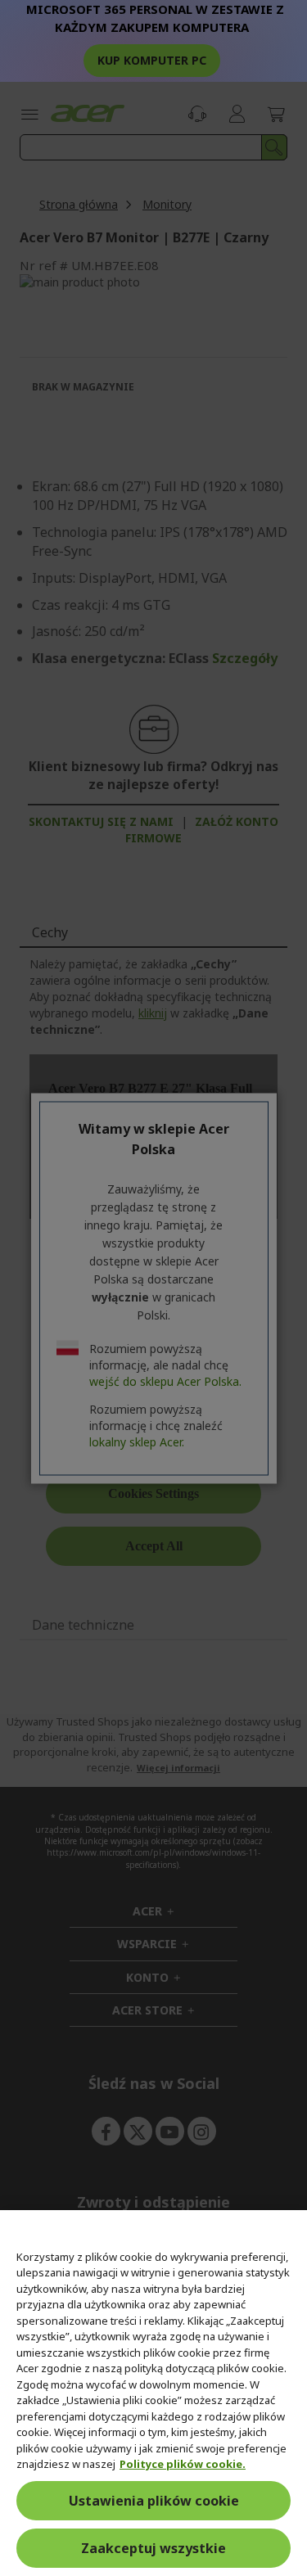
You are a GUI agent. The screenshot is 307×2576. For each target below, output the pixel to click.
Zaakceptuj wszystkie (153, 2548)
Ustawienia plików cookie (154, 2501)
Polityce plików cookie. (183, 2464)
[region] (153, 2393)
